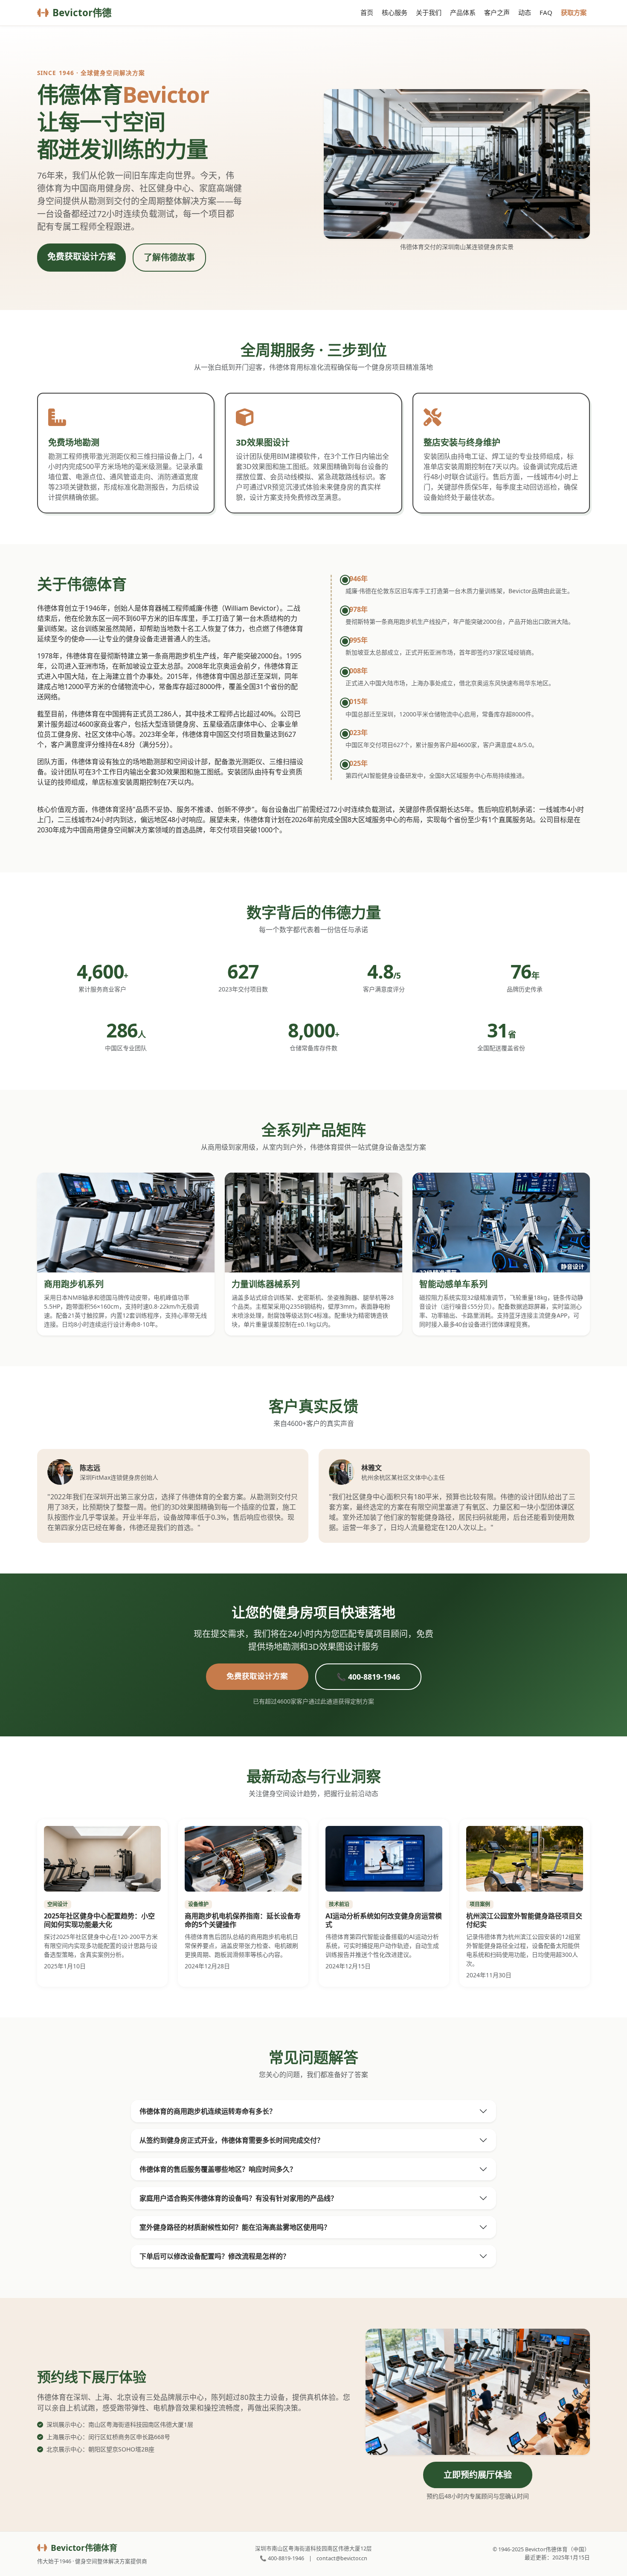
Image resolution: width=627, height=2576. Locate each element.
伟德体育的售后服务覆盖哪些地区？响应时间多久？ (218, 2169)
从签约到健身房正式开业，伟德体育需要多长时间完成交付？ (232, 2140)
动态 (525, 12)
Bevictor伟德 (82, 13)
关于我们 (429, 12)
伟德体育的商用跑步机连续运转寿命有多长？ (208, 2111)
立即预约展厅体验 (478, 2475)
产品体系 (463, 12)
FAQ (546, 12)
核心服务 (395, 12)
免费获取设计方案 (81, 256)
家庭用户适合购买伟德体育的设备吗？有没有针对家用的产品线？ (238, 2198)
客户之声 (497, 12)
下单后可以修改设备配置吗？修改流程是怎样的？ (215, 2256)
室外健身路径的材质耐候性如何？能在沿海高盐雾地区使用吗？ (235, 2227)
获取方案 (574, 12)
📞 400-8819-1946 (368, 1677)
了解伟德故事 (169, 257)
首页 (367, 12)
